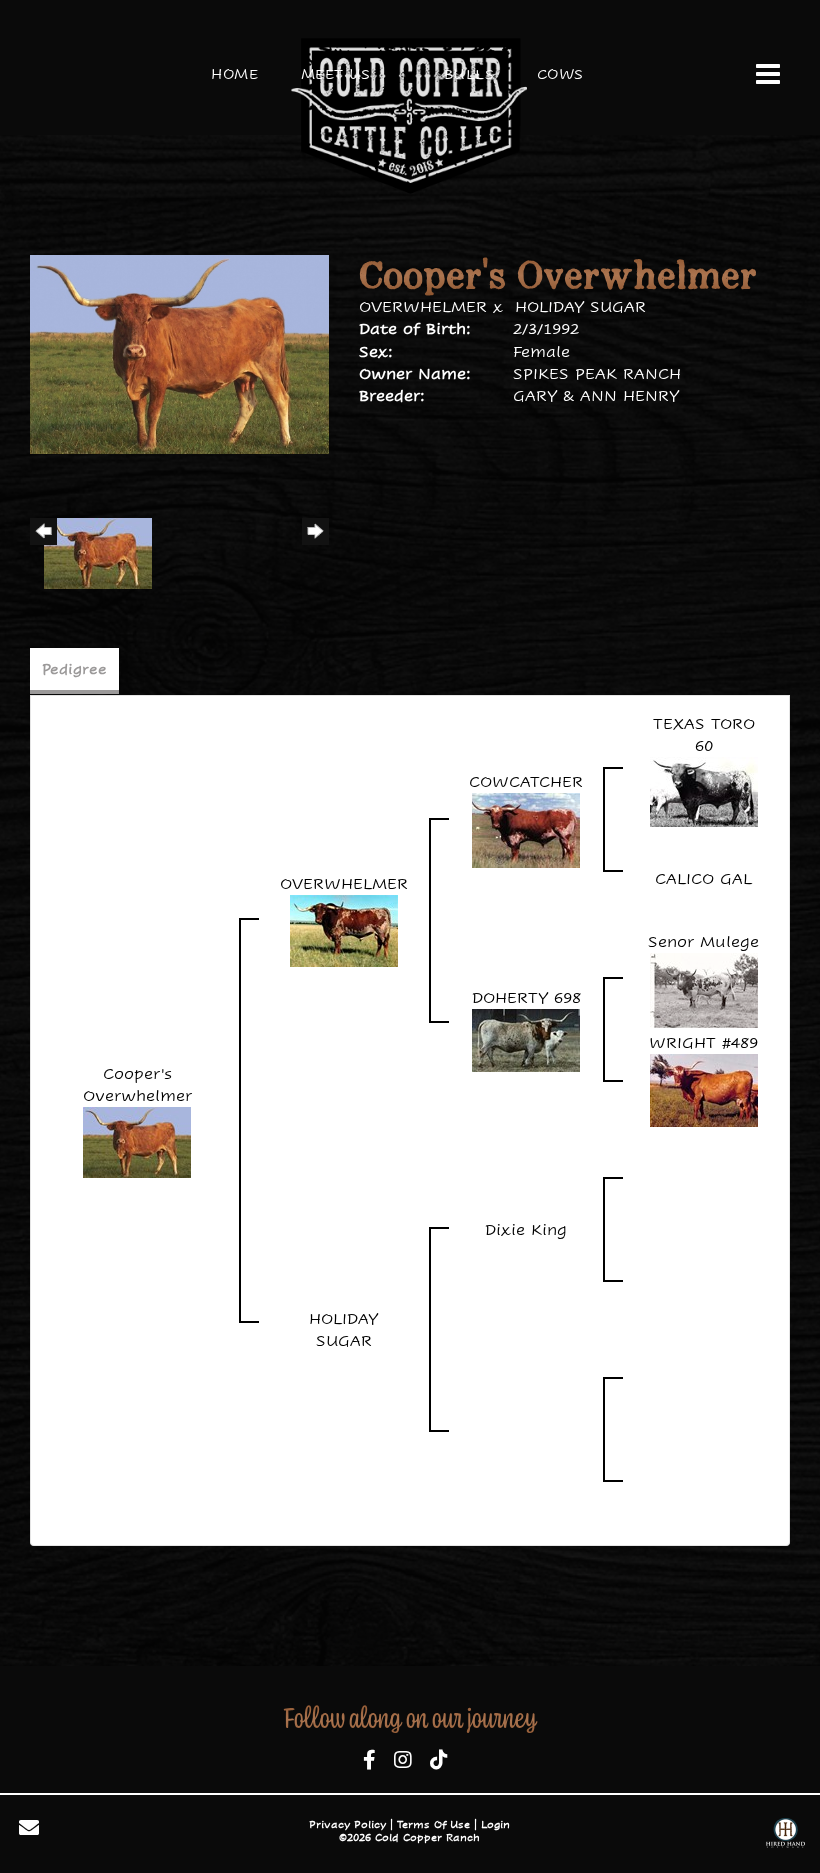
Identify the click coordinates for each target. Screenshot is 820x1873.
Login (495, 1824)
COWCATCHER (526, 781)
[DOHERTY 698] (526, 1038)
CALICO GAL (703, 878)
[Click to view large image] (179, 352)
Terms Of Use (433, 1824)
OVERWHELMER (423, 306)
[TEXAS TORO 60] (704, 790)
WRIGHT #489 (703, 1042)
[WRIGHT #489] (704, 1089)
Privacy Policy (347, 1824)
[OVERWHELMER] (344, 929)
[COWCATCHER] (526, 829)
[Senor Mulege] (704, 988)
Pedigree (74, 669)
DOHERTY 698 (526, 997)
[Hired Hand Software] (785, 1835)
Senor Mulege (703, 941)
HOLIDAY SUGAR (580, 306)
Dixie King (526, 1229)
